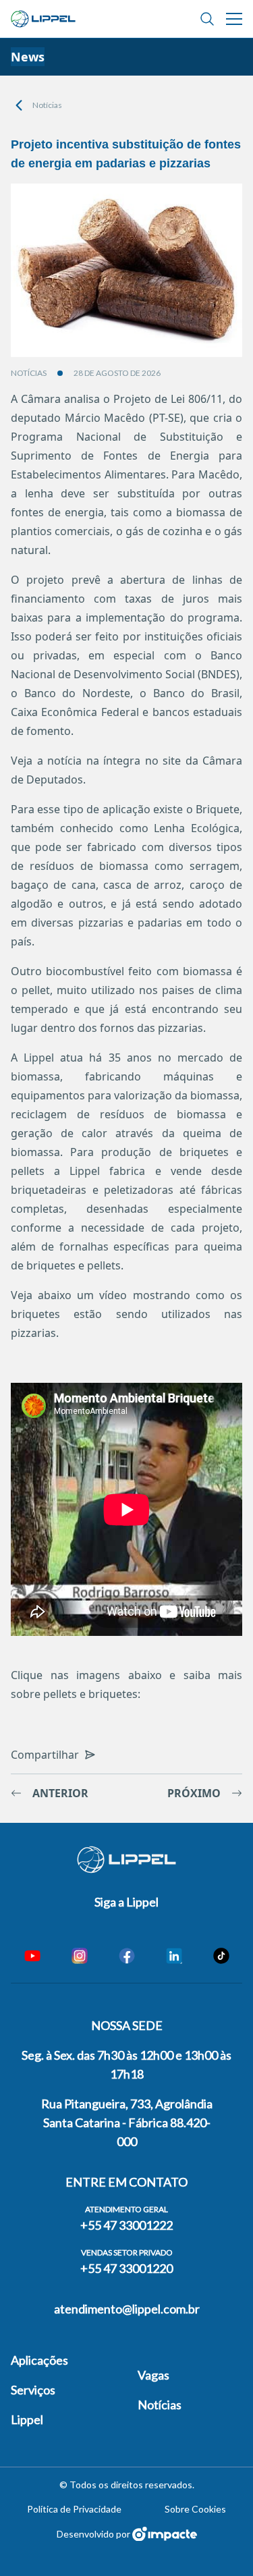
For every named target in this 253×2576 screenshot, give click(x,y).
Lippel (27, 2419)
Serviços (33, 2390)
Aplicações (39, 2360)
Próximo (194, 1793)
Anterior (60, 1793)
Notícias (47, 105)
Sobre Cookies (195, 2509)
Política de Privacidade (74, 2509)
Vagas (153, 2375)
